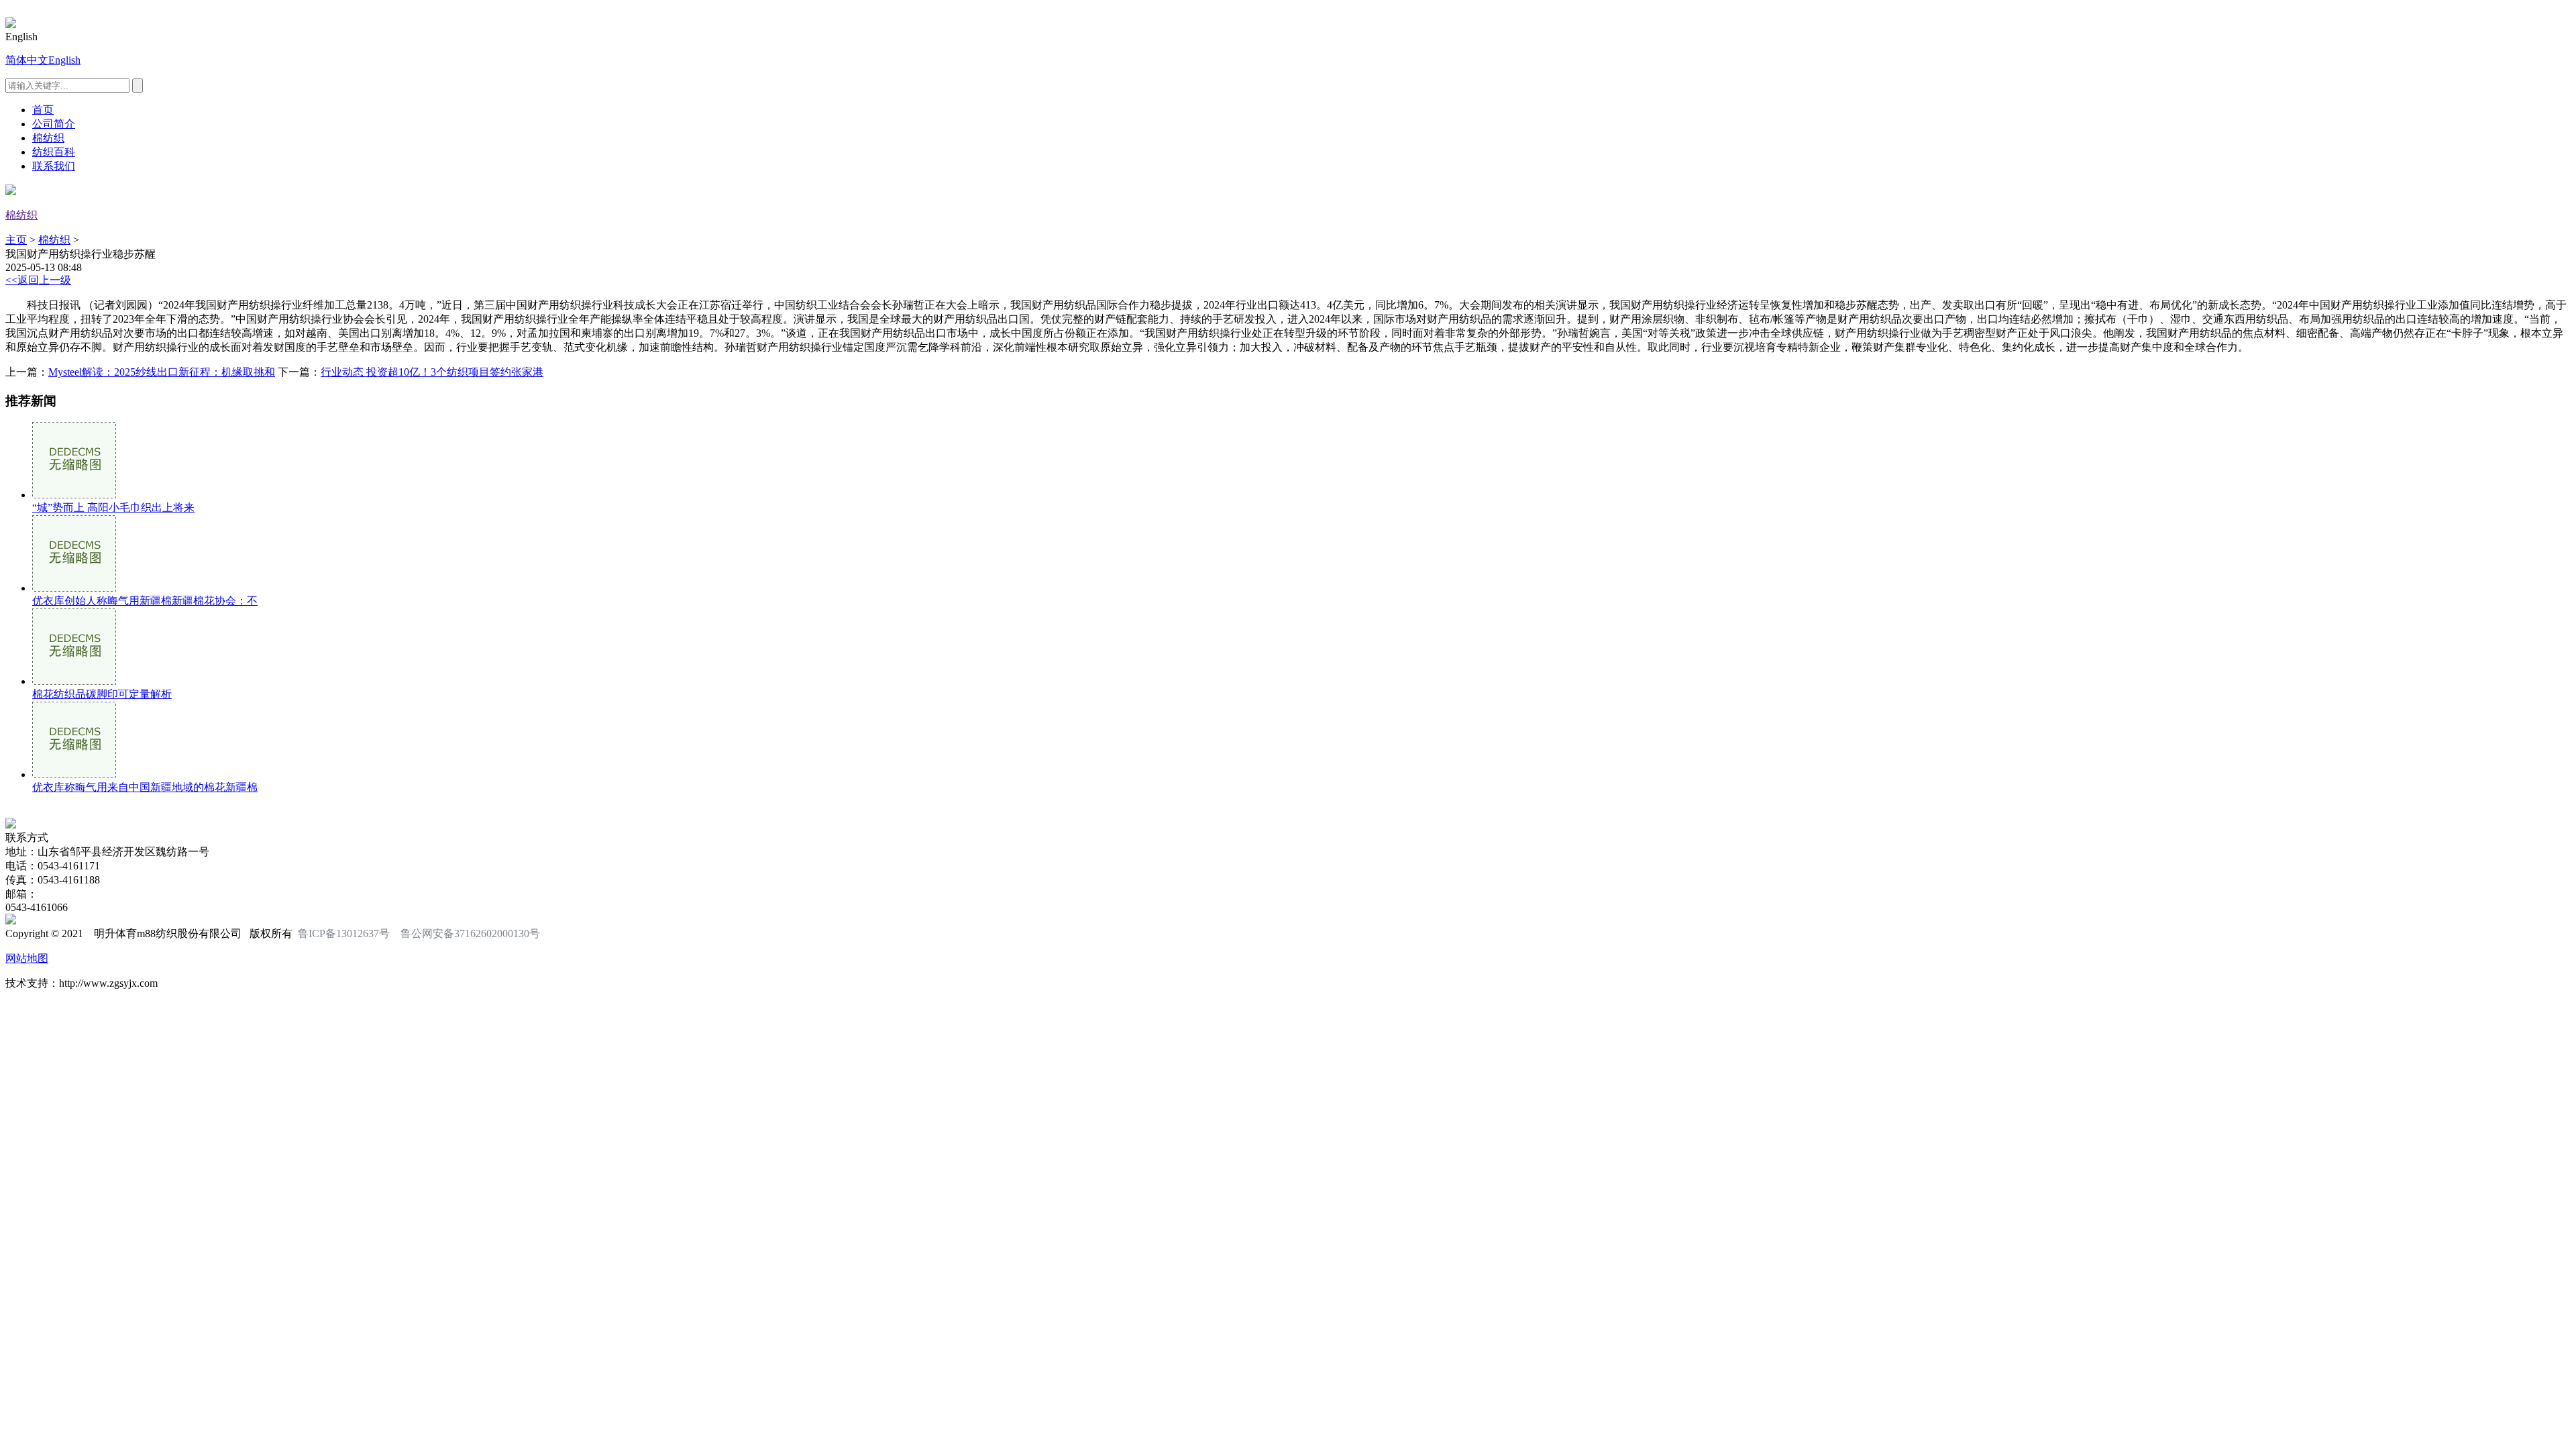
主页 (16, 240)
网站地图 (27, 958)
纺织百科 (54, 152)
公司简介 (54, 124)
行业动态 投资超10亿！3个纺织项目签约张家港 (432, 372)
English (64, 60)
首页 (43, 110)
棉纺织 (48, 138)
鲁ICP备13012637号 (344, 933)
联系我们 (54, 166)
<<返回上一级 (38, 280)
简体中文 (27, 60)
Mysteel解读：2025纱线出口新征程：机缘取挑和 (162, 372)
